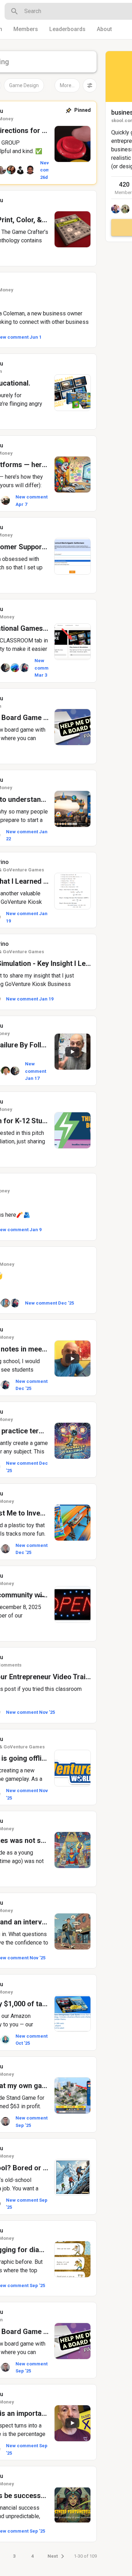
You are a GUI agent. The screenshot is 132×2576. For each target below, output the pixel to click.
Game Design (24, 85)
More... (67, 85)
